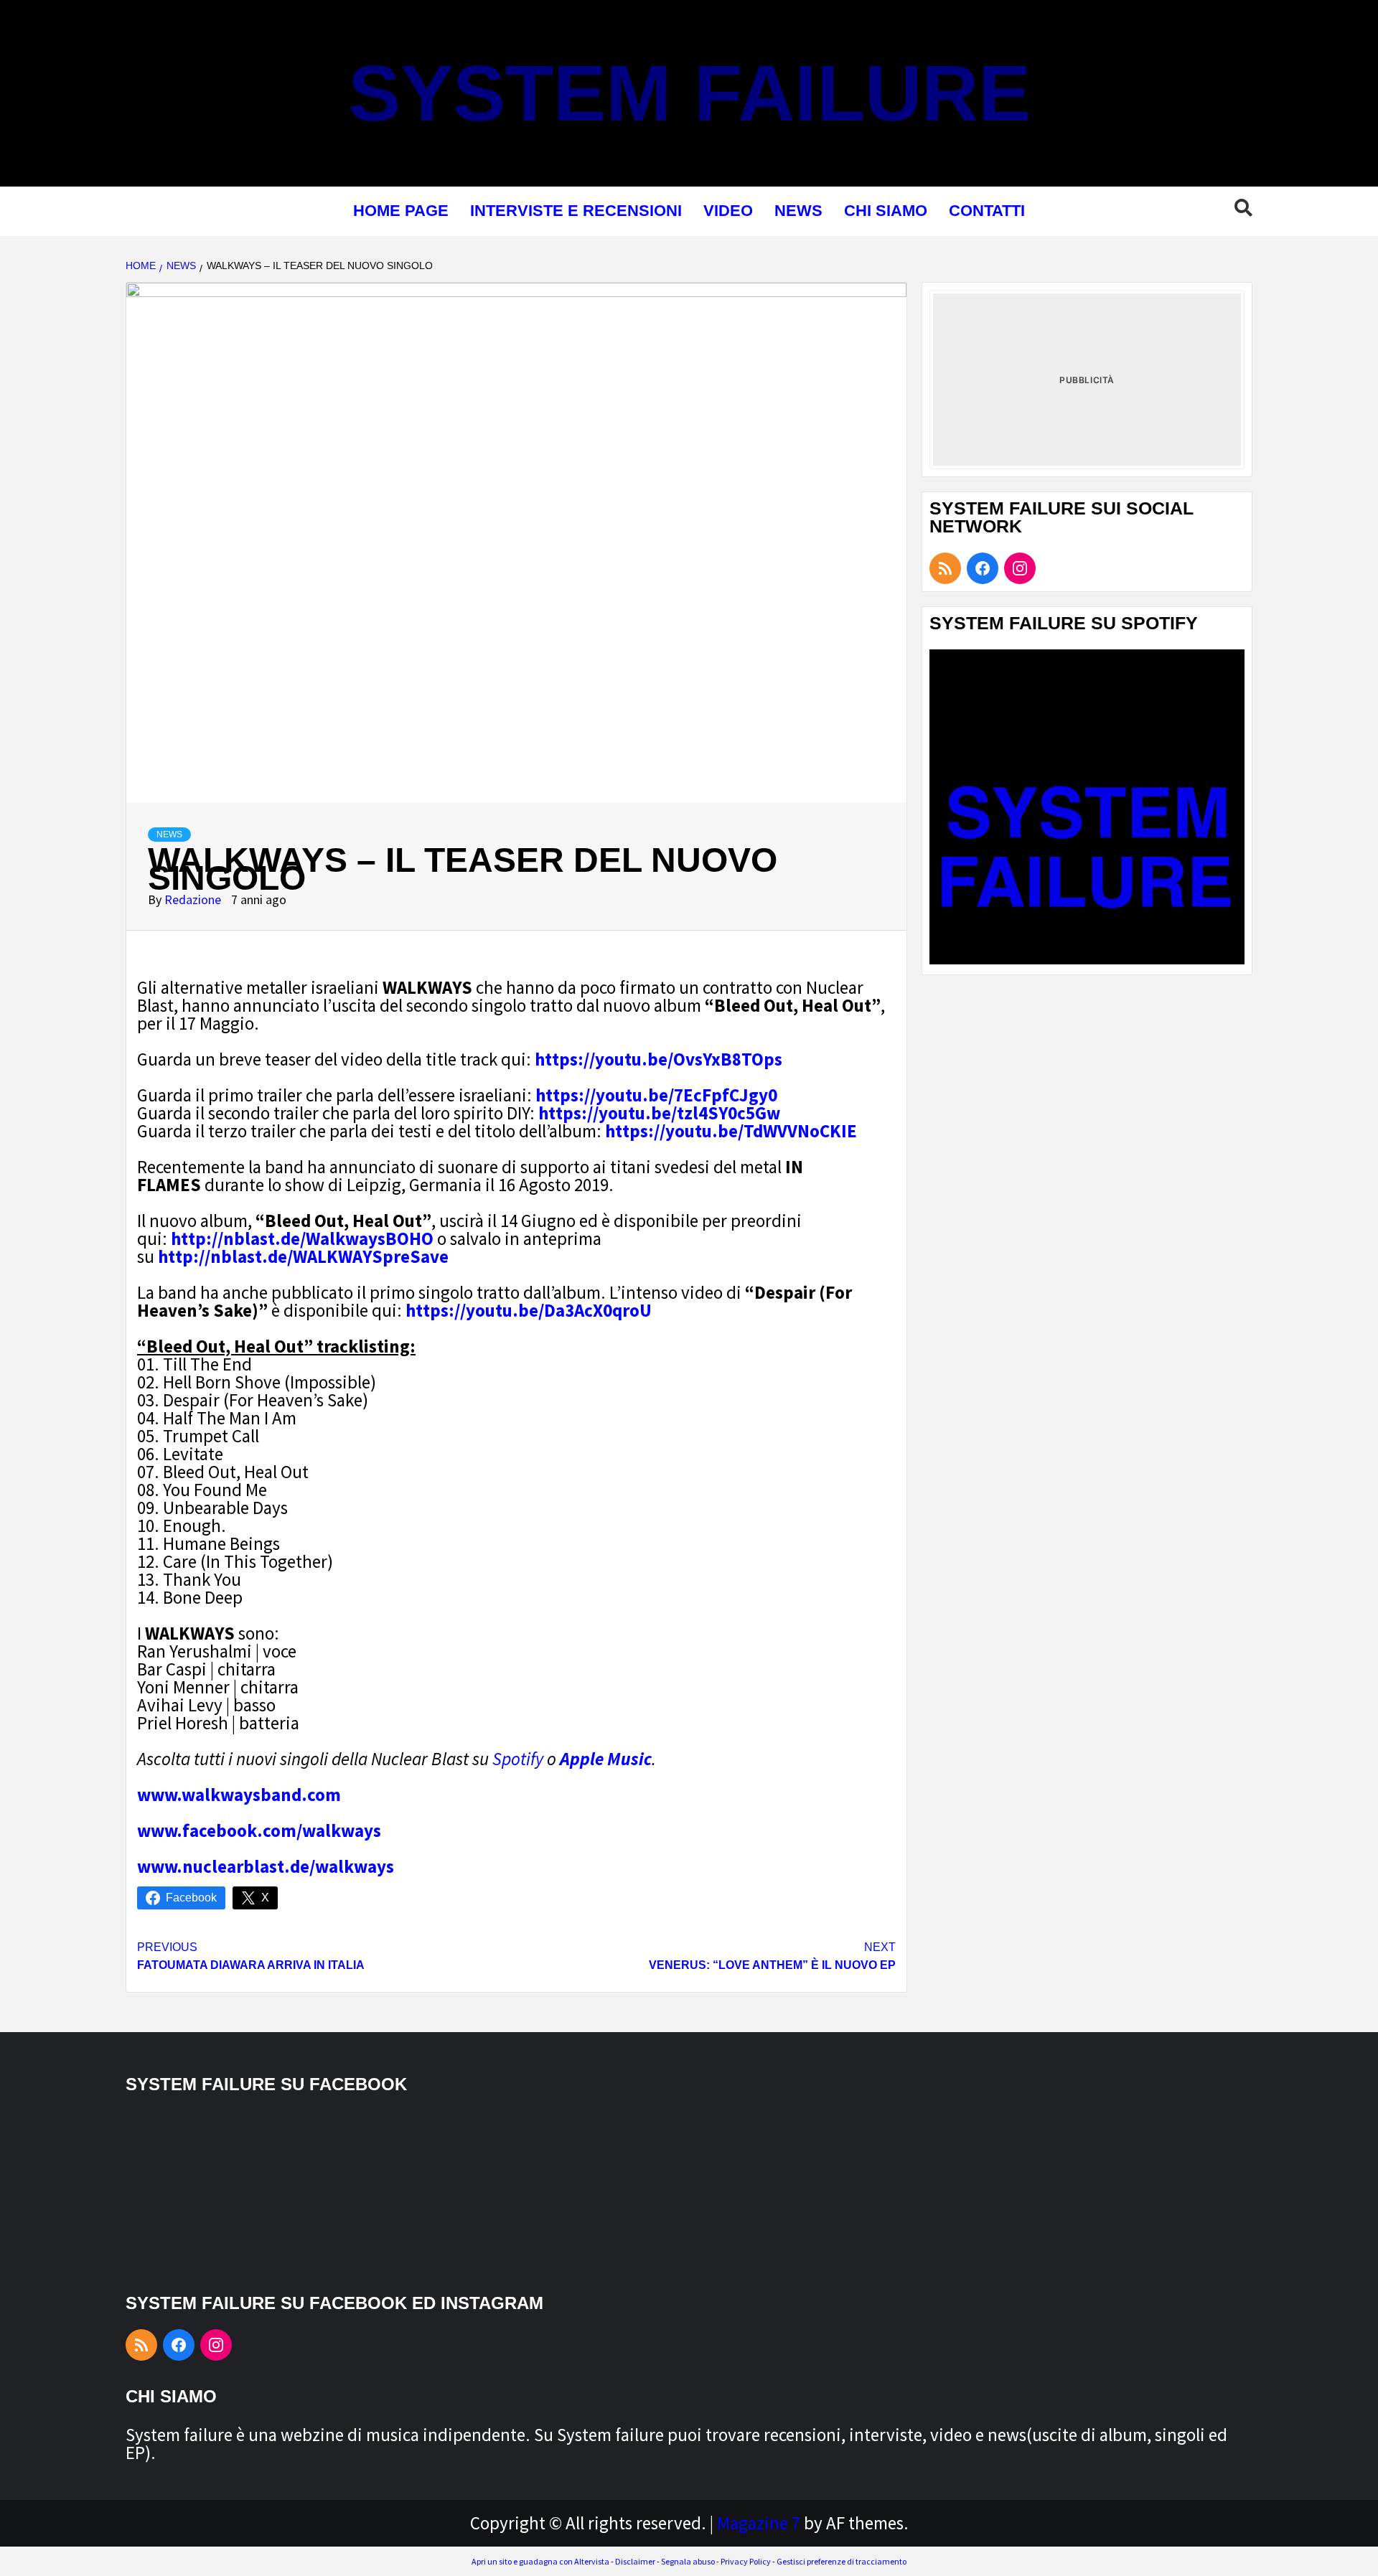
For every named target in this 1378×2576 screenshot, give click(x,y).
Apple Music (606, 1759)
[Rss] (945, 568)
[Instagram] (1020, 568)
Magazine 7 (759, 2523)
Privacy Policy (746, 2561)
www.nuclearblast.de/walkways (266, 1866)
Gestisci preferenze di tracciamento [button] (842, 2561)
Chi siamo (886, 211)
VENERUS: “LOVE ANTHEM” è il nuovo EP (772, 1956)
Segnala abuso (688, 2561)
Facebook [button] (191, 1898)
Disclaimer (635, 2561)
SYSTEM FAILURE (689, 93)
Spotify (518, 1759)
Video (728, 211)
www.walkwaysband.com (239, 1795)
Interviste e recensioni (576, 211)
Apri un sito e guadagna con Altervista (540, 2561)
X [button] (265, 1898)
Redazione (194, 899)
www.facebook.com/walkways (259, 1830)
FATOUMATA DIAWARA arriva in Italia (251, 1956)
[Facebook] (983, 568)
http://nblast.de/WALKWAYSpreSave (303, 1256)
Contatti (987, 211)
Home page (401, 211)
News (798, 211)
